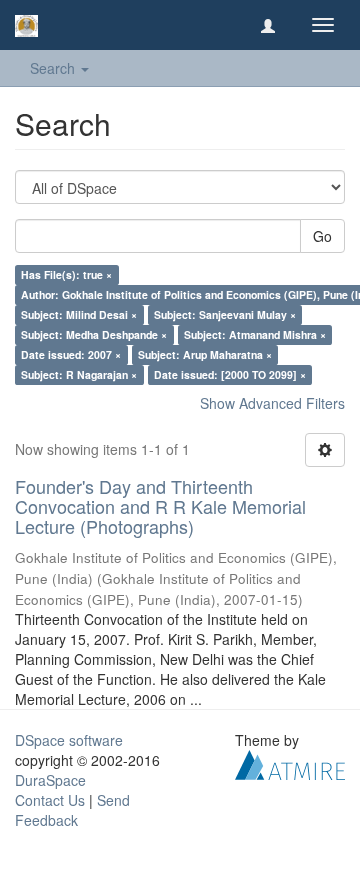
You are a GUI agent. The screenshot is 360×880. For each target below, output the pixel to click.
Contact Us (50, 800)
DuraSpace (50, 780)
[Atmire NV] (290, 763)
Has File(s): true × (66, 274)
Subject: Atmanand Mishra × (255, 334)
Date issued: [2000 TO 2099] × (230, 374)
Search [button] (54, 68)
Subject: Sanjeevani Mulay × (225, 314)
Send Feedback (72, 810)
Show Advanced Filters (272, 403)
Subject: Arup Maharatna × (205, 354)
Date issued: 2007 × (71, 354)
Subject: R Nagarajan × (79, 374)
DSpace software (69, 740)
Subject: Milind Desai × (79, 314)
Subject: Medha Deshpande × (94, 334)
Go (322, 236)
